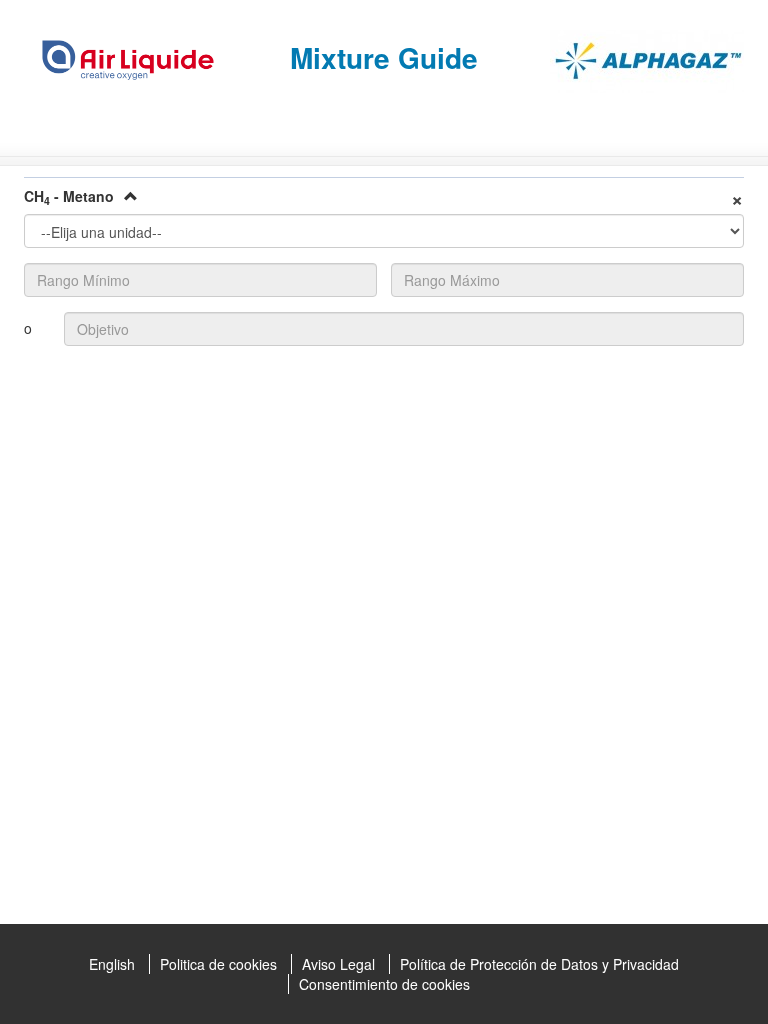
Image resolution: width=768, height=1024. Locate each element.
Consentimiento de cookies (384, 984)
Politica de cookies (218, 964)
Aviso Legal (338, 964)
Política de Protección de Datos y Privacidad (539, 964)
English (112, 964)
